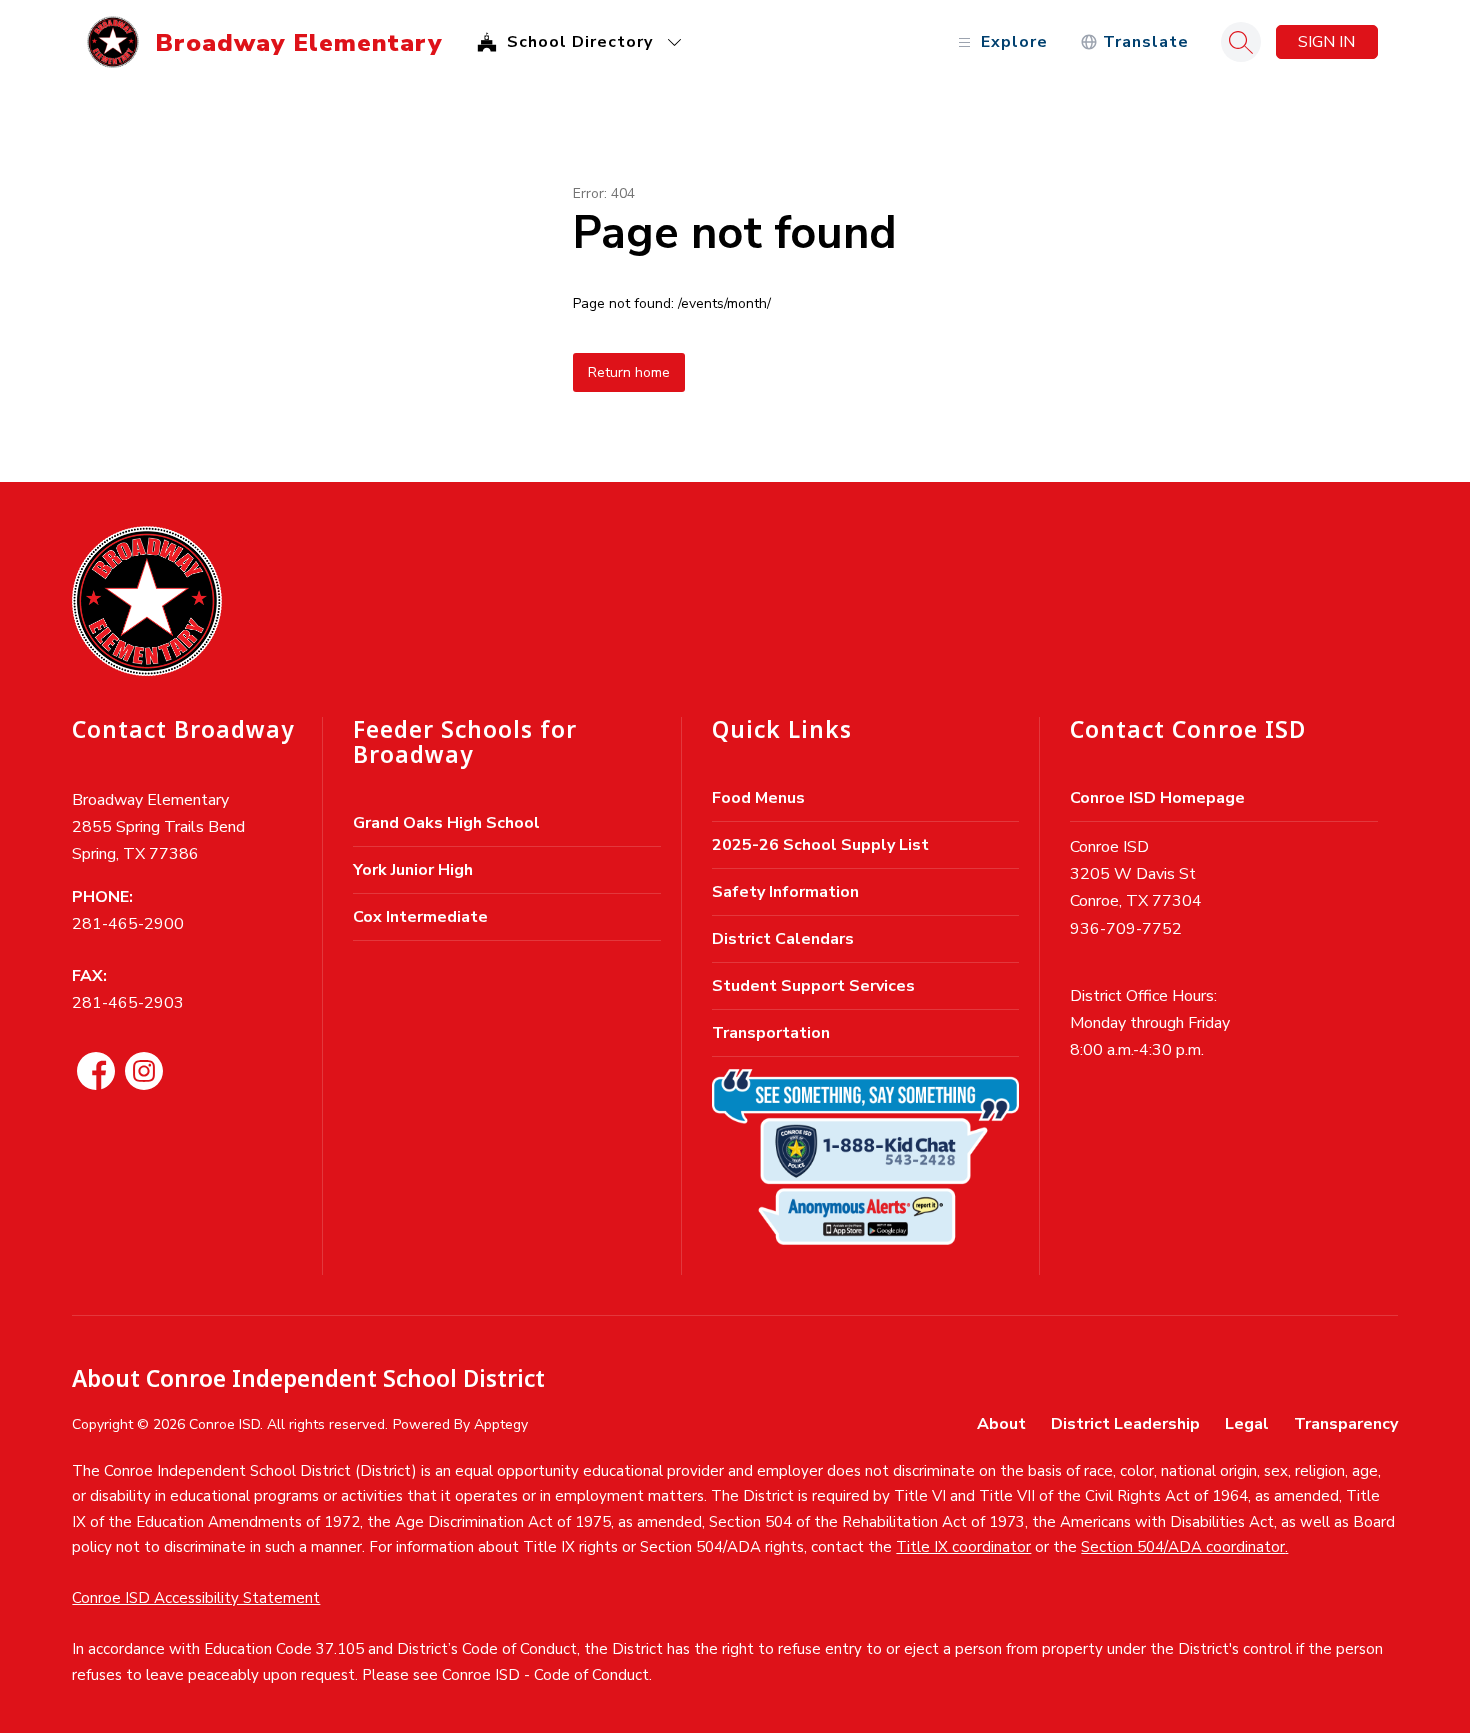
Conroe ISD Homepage (1157, 798)
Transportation (771, 1033)
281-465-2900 (128, 924)
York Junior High (413, 870)
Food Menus (758, 798)
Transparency (1346, 1424)
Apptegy (501, 1424)
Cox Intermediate (420, 917)
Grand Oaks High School (446, 823)
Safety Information (785, 892)
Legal (1247, 1424)
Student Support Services (813, 986)
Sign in (1326, 42)
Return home (629, 372)
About (1001, 1424)
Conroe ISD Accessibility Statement (196, 1598)
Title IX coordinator (963, 1547)
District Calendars (783, 939)
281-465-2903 (128, 1003)
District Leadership (1125, 1424)
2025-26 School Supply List (820, 845)
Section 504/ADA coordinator (1183, 1547)
